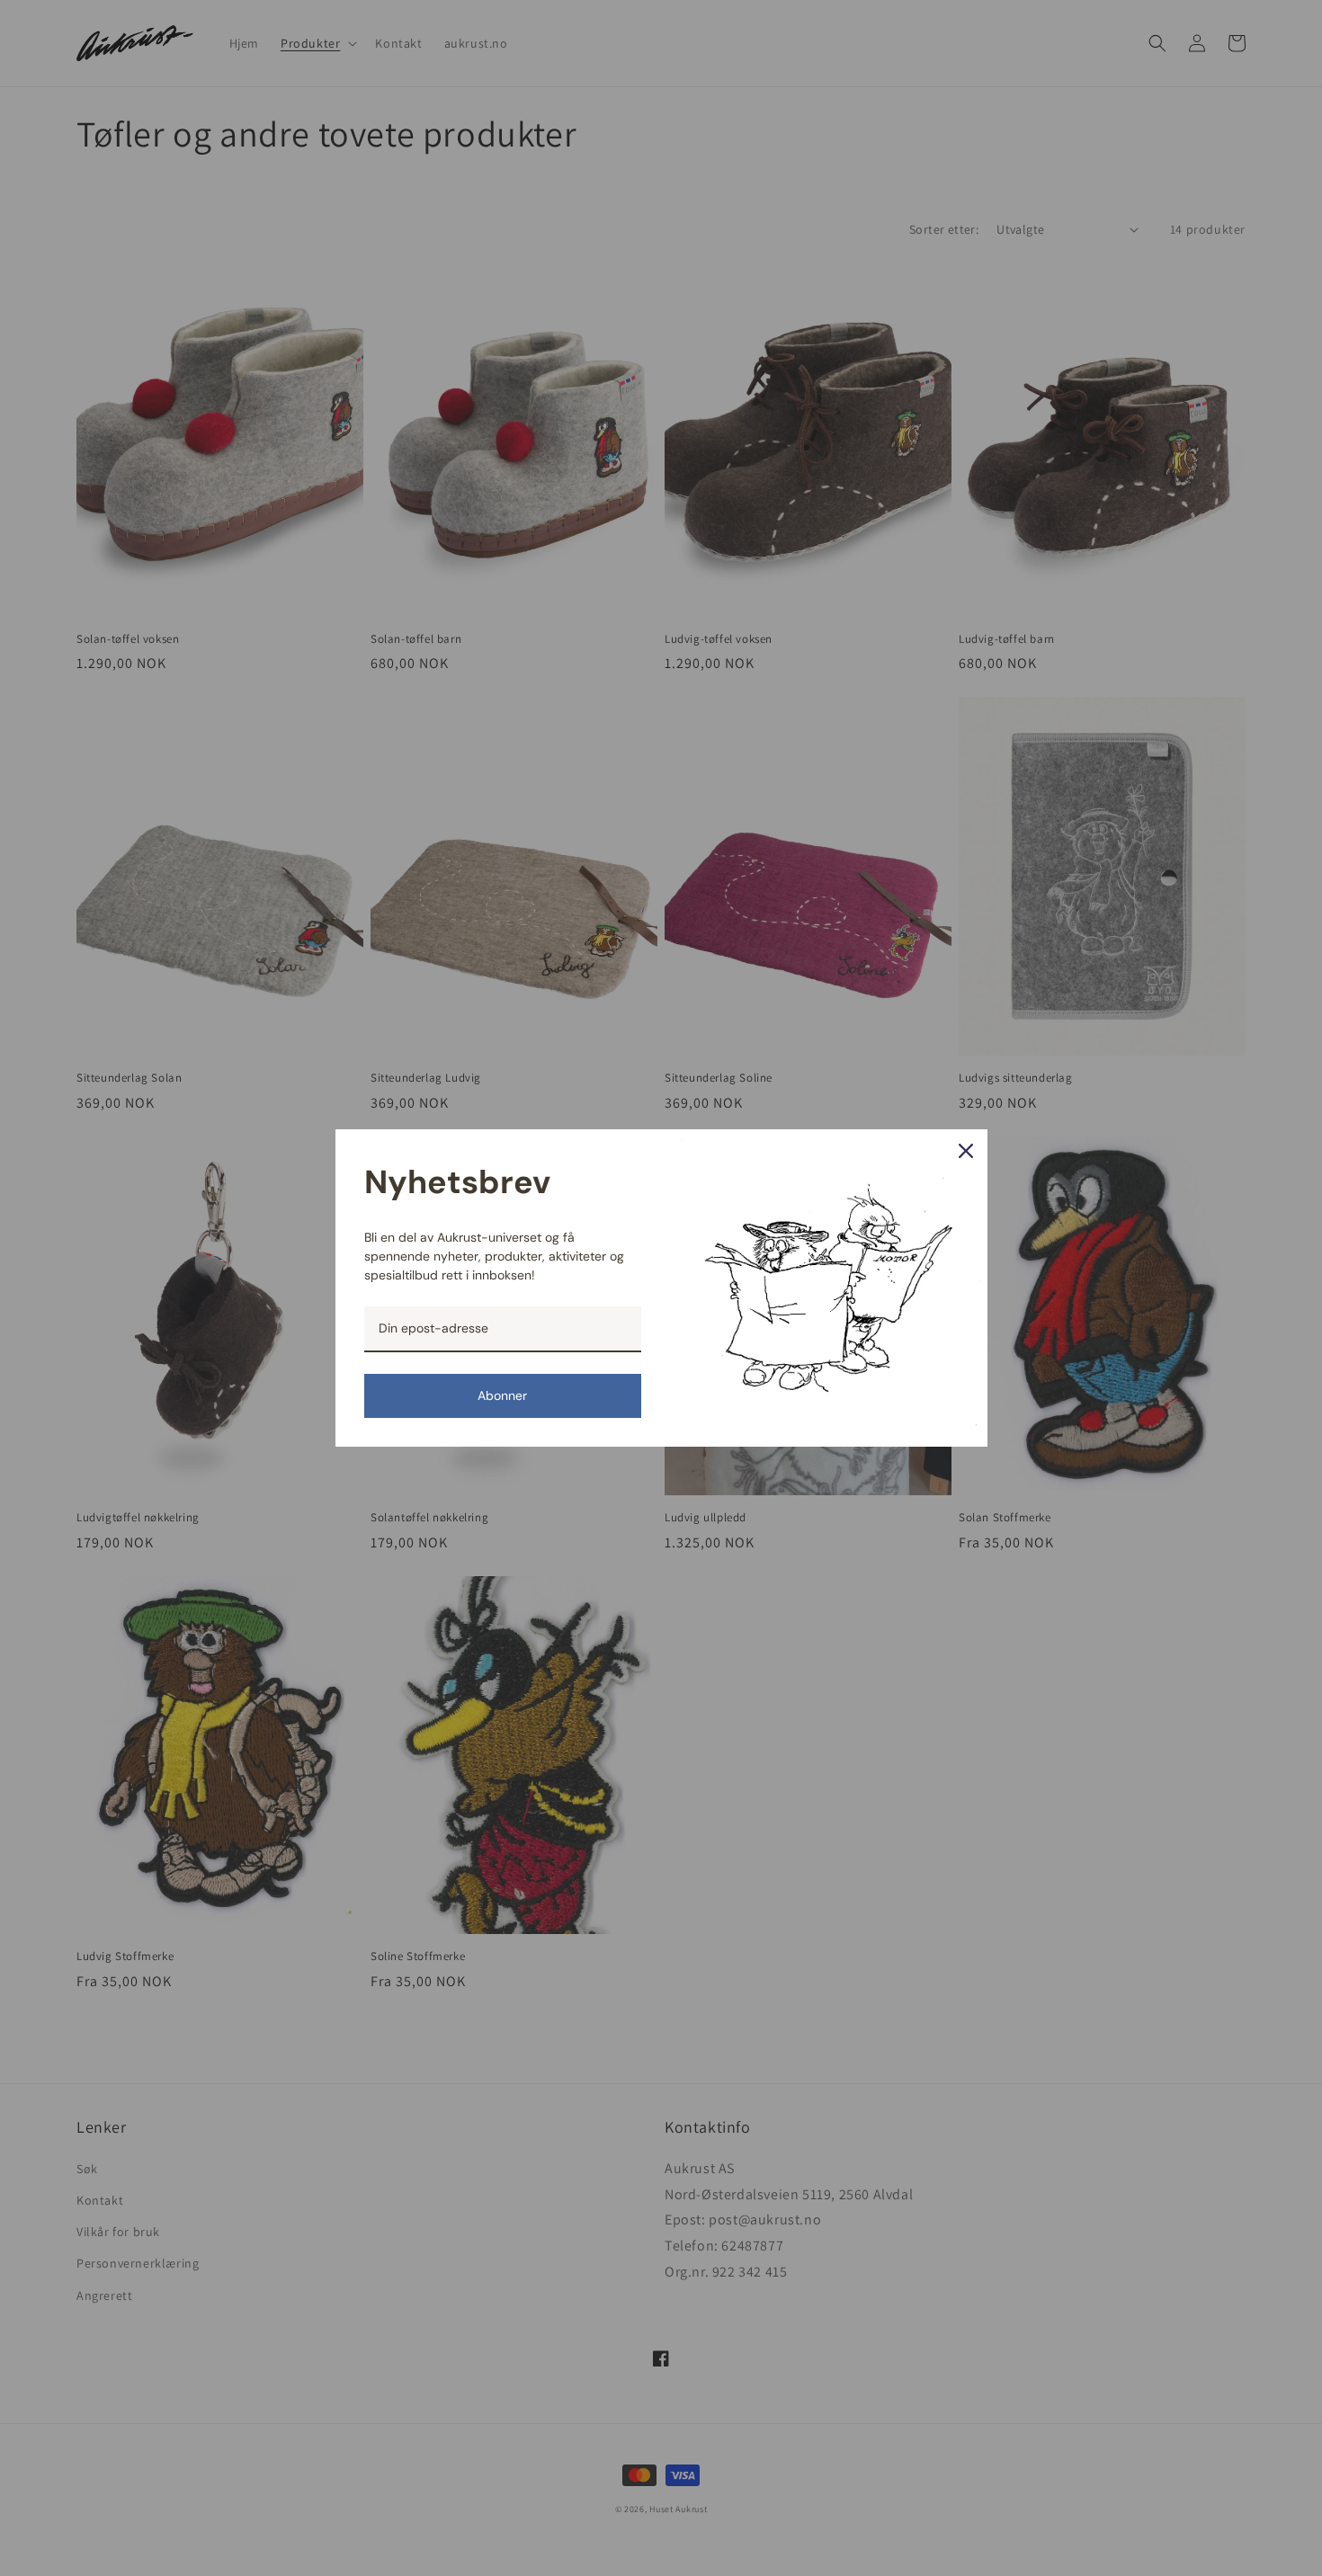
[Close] (966, 1151)
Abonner (502, 1395)
